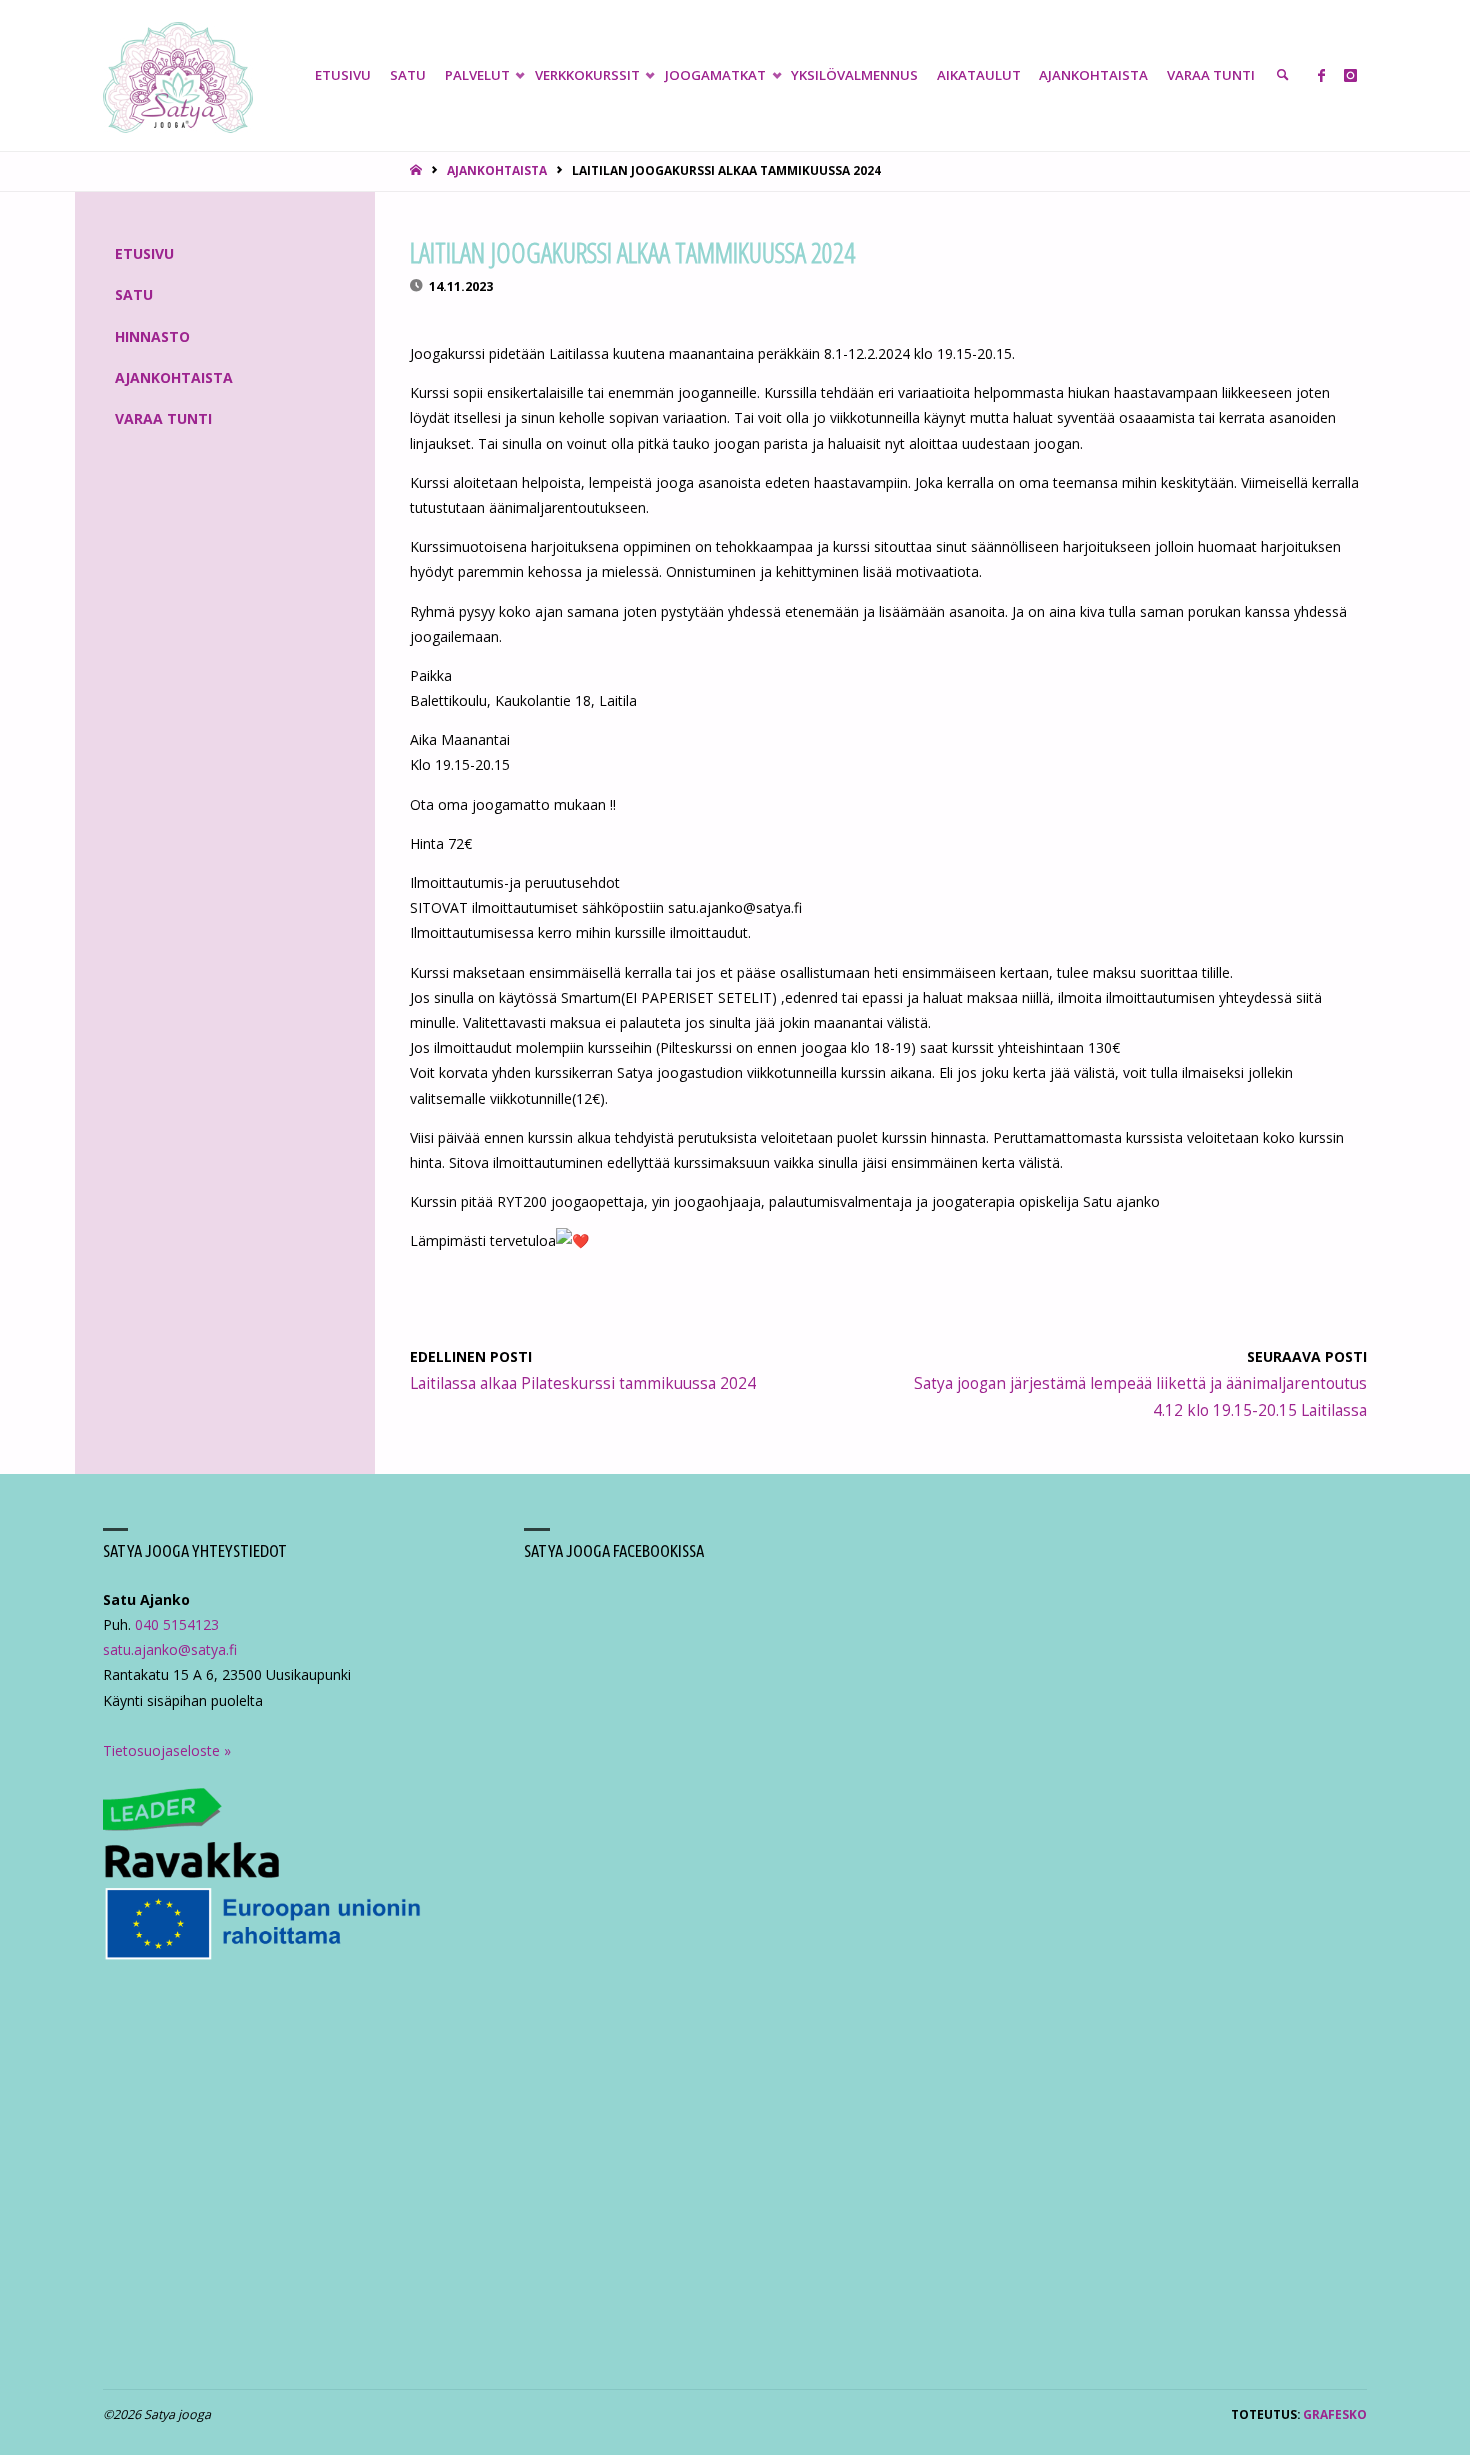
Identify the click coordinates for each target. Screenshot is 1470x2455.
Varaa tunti (163, 418)
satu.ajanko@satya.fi (170, 1649)
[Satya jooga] (178, 75)
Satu (134, 294)
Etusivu (144, 253)
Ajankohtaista (497, 170)
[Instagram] (1350, 75)
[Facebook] (1321, 75)
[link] (1282, 75)
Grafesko (1335, 2414)
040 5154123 (177, 1624)
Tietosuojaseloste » (167, 1750)
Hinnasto (152, 336)
